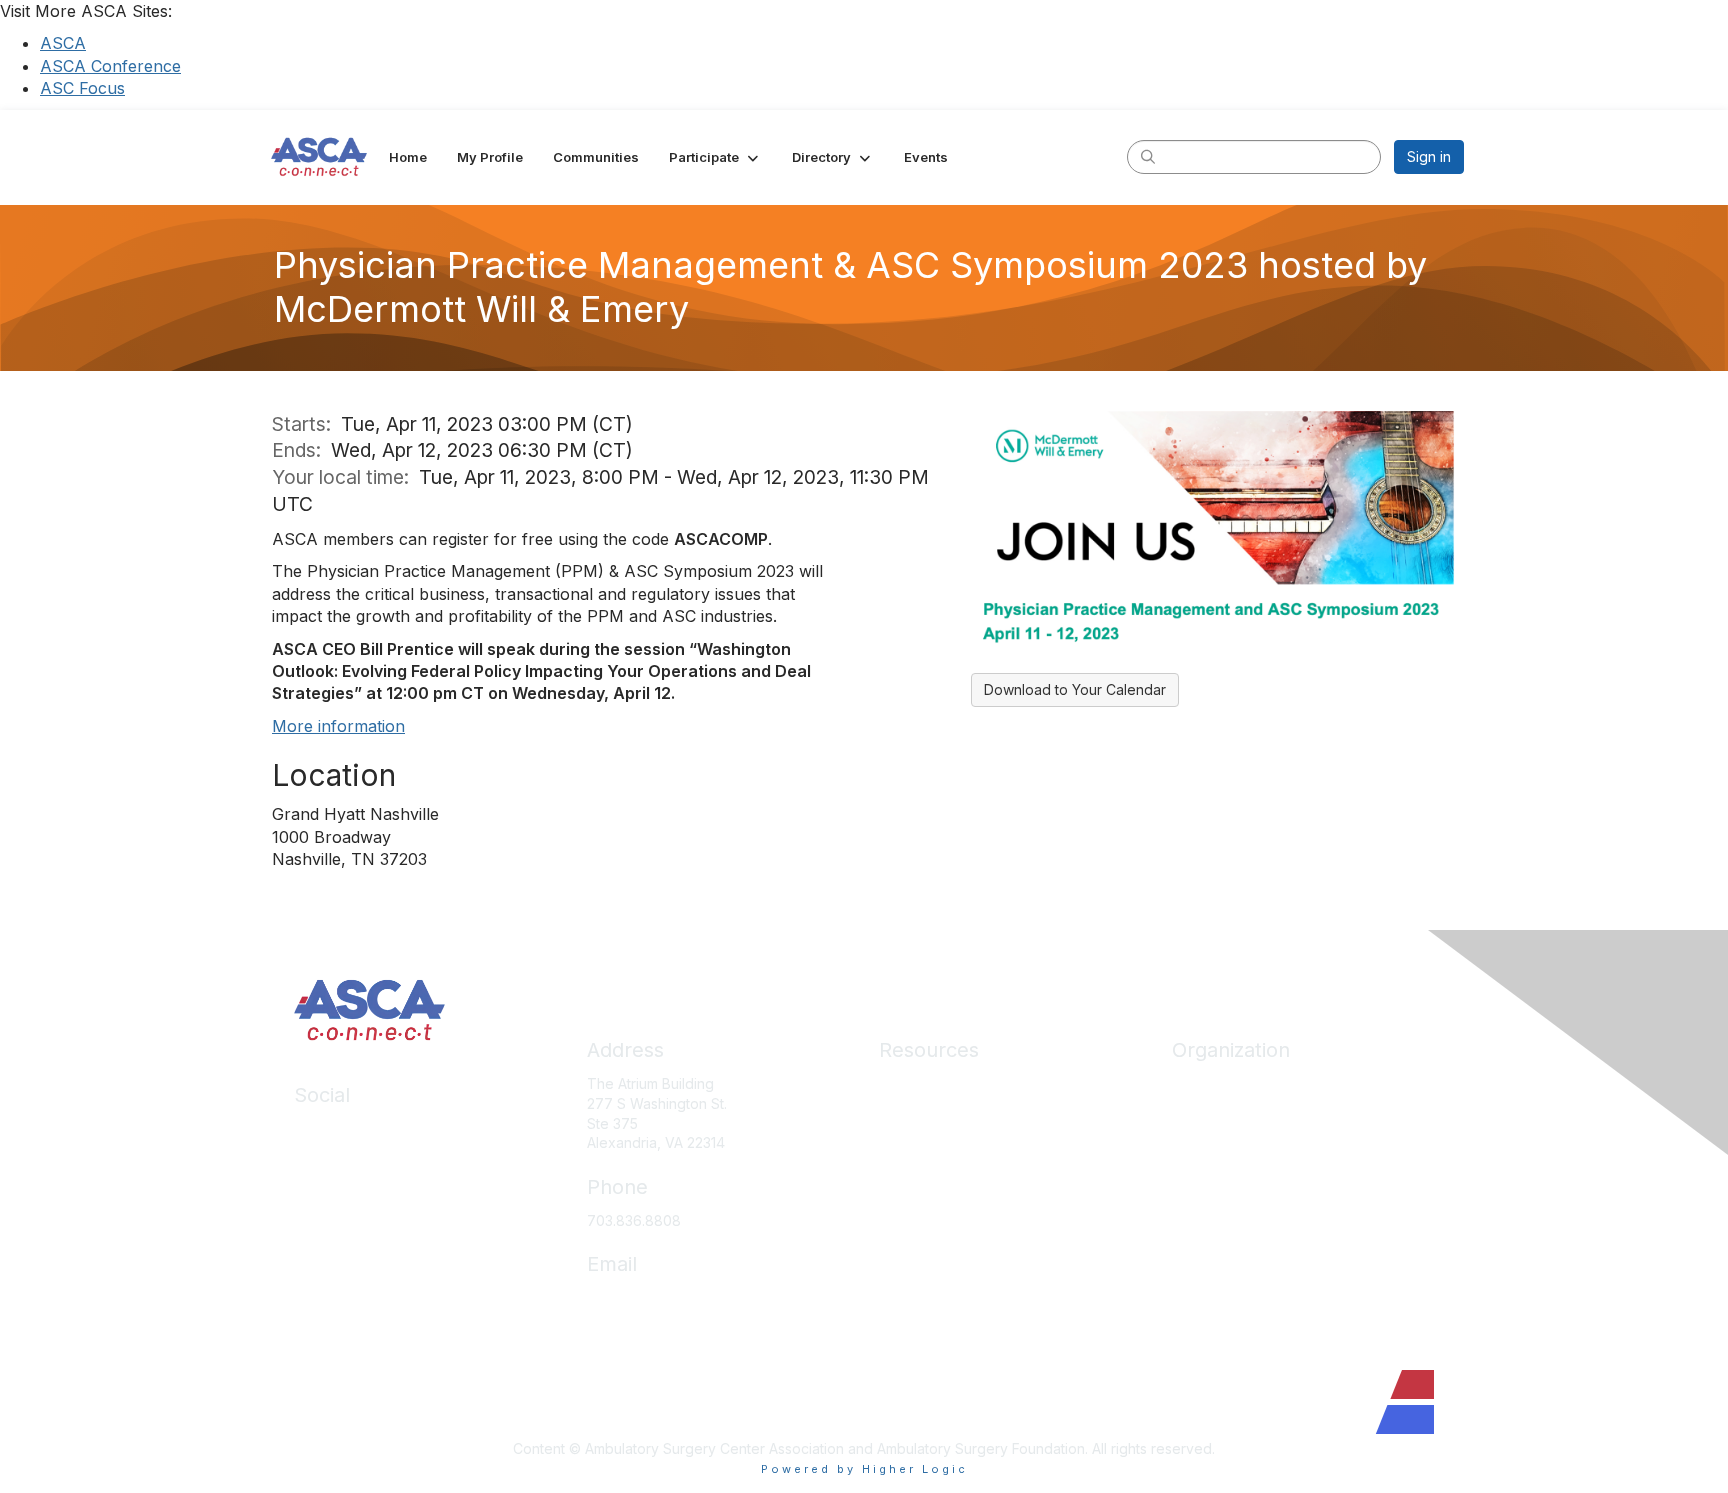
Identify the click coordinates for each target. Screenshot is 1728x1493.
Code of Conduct (936, 1261)
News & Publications (945, 1231)
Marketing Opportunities (1251, 1202)
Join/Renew (1211, 1113)
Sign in (1429, 156)
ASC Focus (82, 88)
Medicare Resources (948, 1083)
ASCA (63, 43)
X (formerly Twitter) (358, 1187)
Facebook (328, 1158)
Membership (920, 1172)
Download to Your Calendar (1075, 689)
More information (338, 726)
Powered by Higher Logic (864, 1469)
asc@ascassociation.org (667, 1297)
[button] (715, 157)
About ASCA (1212, 1083)
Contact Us (1208, 1231)
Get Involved (1214, 1172)
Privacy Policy (925, 1291)
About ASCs (918, 1202)
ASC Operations (931, 1113)
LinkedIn (321, 1128)
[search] (1148, 156)
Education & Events (942, 1143)
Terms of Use (923, 1320)
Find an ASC (1212, 1143)
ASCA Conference (110, 66)
